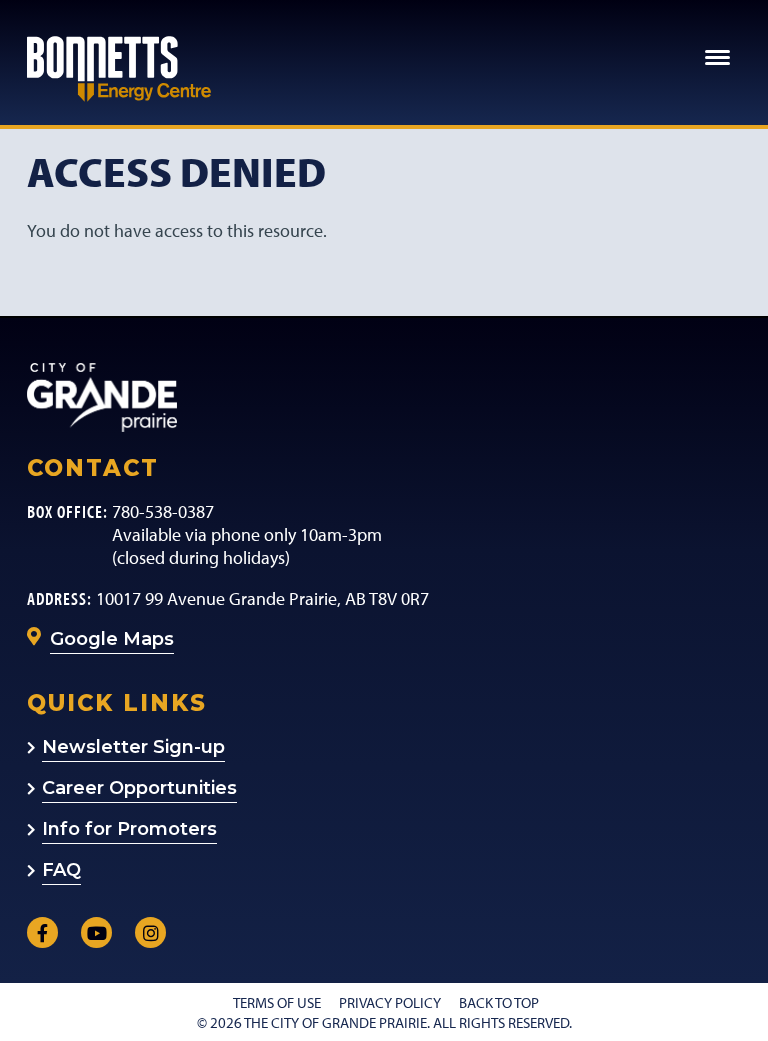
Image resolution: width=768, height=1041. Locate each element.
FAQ (61, 870)
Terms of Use (277, 1002)
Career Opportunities (139, 788)
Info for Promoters (129, 829)
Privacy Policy (390, 1002)
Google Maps (112, 639)
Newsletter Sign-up (133, 747)
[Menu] (719, 53)
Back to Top (499, 1002)
